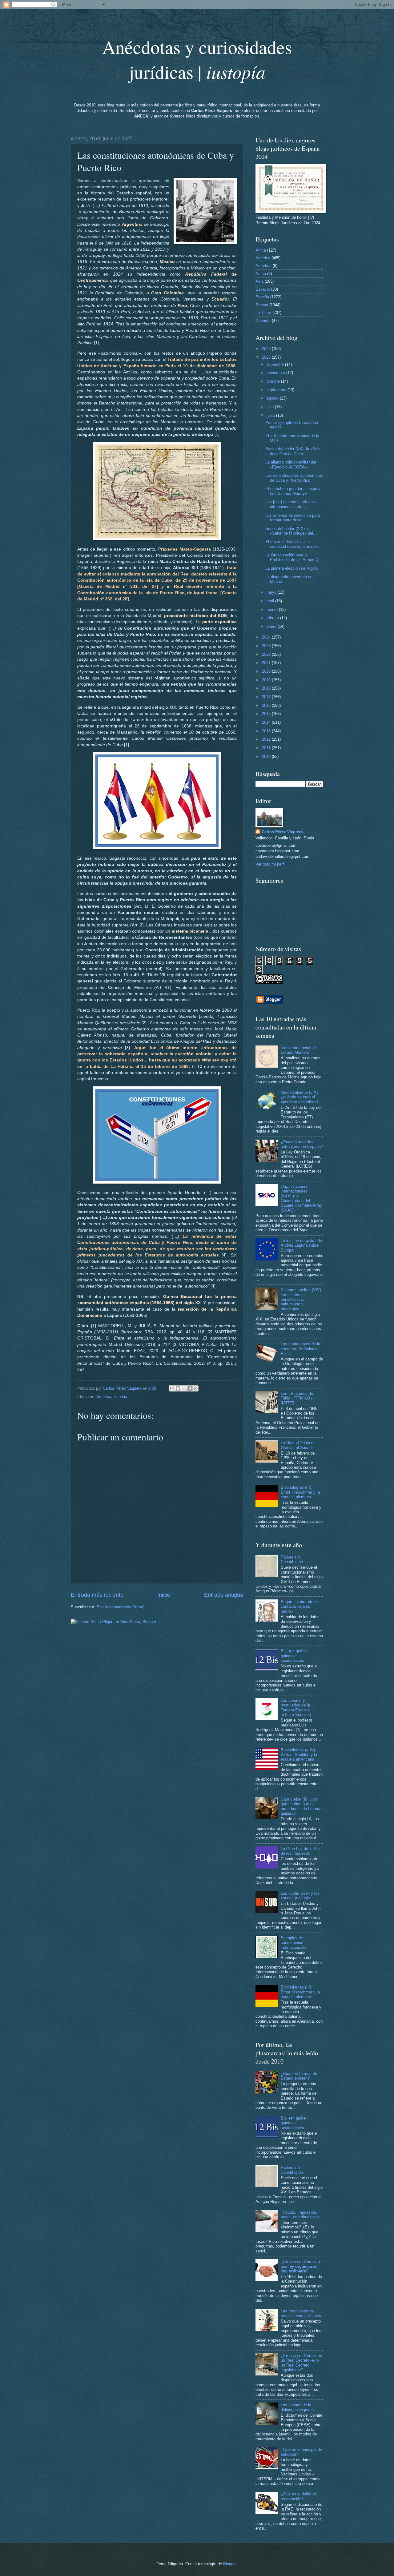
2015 (267, 714)
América (104, 1397)
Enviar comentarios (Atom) (121, 1607)
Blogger (230, 2564)
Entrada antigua (224, 1595)
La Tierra (263, 313)
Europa (262, 305)
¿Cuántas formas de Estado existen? (299, 2076)
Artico (261, 274)
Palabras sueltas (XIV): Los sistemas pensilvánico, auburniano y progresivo (302, 1299)
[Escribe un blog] (178, 1388)
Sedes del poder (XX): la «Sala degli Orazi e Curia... (293, 451)
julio (271, 407)
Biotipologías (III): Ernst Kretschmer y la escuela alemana (300, 1492)
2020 (267, 671)
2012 (267, 739)
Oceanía (263, 321)
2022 (267, 654)
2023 (267, 646)
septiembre (277, 390)
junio (271, 415)
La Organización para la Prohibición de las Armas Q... (294, 557)
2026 (267, 349)
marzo (273, 609)
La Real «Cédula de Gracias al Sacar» (298, 1445)
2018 (267, 688)
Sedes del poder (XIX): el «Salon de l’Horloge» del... (291, 531)
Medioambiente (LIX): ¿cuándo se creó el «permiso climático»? (300, 1097)
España (120, 1397)
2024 (267, 637)
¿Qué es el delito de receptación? (299, 2496)
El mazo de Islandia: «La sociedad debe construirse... (293, 544)
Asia (259, 281)
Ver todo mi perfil (271, 864)
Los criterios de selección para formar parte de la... (293, 518)
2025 (267, 357)
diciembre (276, 364)
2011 (267, 748)
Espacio (263, 289)
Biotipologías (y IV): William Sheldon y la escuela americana (299, 1755)
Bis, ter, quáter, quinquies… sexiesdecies (294, 1656)
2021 (267, 663)
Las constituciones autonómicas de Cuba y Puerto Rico (294, 478)
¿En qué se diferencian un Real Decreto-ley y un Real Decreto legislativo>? (301, 2363)
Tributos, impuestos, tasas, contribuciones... (302, 2215)
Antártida (263, 266)
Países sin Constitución (292, 1559)
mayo (272, 592)
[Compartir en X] (184, 1388)
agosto (273, 398)
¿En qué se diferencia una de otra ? (300, 2266)
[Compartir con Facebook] (190, 1388)
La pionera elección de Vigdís (292, 568)
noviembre (276, 373)
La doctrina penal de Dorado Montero (299, 1050)
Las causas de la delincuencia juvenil (298, 2407)
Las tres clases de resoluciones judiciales (301, 2313)
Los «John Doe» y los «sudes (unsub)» (300, 1896)
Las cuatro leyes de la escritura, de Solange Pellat (300, 1349)
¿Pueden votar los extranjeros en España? (302, 1144)
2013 (267, 731)
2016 (267, 705)
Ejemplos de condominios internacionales (294, 1943)
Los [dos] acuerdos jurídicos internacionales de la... (291, 504)
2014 (267, 722)
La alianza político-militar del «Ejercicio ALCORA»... (291, 464)
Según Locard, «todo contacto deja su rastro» (299, 1607)
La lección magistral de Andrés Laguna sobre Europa (301, 1245)
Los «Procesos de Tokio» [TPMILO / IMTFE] (297, 1398)
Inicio (164, 1595)
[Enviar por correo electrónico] (172, 1388)
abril (271, 601)
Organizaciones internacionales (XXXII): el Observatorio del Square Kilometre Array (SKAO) (301, 1198)
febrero (273, 618)
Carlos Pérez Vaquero (282, 832)
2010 (267, 756)
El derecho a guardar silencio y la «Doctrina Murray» (293, 491)
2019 (267, 680)
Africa (261, 250)
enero (272, 626)
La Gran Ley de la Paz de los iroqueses (301, 1851)
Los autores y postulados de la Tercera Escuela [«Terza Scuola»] (296, 1708)
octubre (274, 381)
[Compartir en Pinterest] (195, 1388)
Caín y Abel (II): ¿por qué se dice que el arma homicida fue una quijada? (301, 1806)
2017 (267, 697)
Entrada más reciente (97, 1595)
